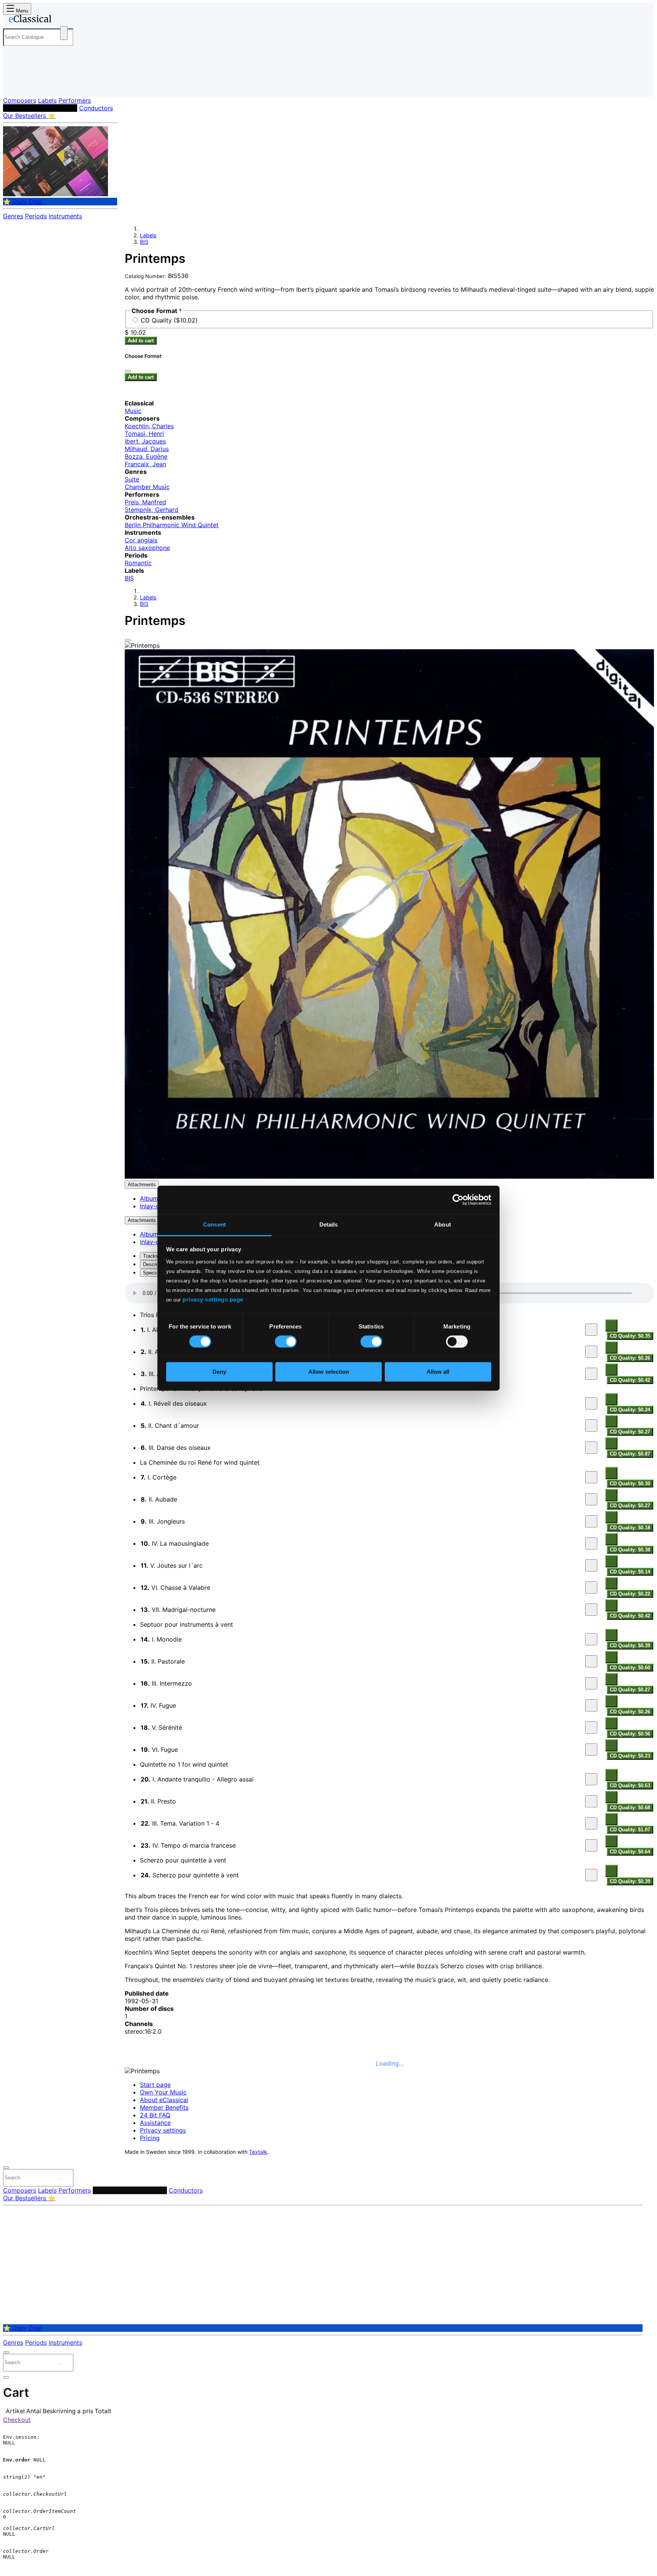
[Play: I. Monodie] (591, 1639)
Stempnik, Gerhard (152, 510)
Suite (132, 479)
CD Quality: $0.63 (630, 1785)
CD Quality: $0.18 (630, 1528)
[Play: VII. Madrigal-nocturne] (591, 1610)
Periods (36, 216)
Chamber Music (147, 487)
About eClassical (164, 2100)
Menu (21, 11)
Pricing (150, 2138)
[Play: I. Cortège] (591, 1477)
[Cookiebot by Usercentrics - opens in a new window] (458, 1200)
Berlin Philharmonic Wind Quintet (172, 525)
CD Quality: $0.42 (630, 1380)
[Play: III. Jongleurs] (591, 1521)
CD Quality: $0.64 (630, 1852)
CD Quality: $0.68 (630, 1808)
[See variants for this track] (611, 1325)
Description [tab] (155, 1264)
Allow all (438, 1372)
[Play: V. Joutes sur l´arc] (591, 1565)
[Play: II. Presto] (591, 1801)
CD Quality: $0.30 (630, 1483)
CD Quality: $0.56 (630, 1734)
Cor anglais (141, 540)
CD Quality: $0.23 (630, 1756)
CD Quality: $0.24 (630, 1410)
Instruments (65, 216)
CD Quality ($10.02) (169, 320)
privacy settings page (213, 1299)
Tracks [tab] (151, 1256)
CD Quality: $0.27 (630, 1432)
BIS (144, 242)
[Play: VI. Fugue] (591, 1750)
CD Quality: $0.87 (630, 1454)
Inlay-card (154, 1206)
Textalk (258, 2152)
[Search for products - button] (64, 33)
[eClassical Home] (64, 20)
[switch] (286, 1341)
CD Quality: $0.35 (630, 1336)
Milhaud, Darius (147, 449)
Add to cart (141, 341)
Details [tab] (329, 1224)
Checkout (17, 2420)
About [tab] (443, 1224)
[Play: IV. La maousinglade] (591, 1543)
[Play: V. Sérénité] (591, 1727)
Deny (219, 1372)
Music (133, 411)
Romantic (138, 563)
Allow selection (329, 1372)
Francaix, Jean (145, 464)
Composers (20, 100)
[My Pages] (17, 85)
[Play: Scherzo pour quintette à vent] (591, 1875)
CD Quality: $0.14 (630, 1572)
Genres (13, 216)
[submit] (60, 2179)
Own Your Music (163, 2092)
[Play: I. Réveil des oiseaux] (591, 1403)
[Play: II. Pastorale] (591, 1661)
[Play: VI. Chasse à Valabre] (591, 1588)
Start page (155, 2085)
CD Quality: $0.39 (630, 1646)
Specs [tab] (150, 1273)
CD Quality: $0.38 (630, 1550)
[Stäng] (128, 371)
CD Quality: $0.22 (630, 1594)
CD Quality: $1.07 (630, 1830)
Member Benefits (164, 2107)
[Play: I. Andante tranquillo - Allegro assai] (591, 1779)
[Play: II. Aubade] (591, 1499)
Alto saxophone (147, 548)
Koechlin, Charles (149, 426)
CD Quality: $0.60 (630, 1668)
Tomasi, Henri (144, 434)
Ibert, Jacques (145, 441)
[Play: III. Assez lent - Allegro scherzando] (591, 1374)
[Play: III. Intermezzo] (591, 1683)
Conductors (96, 108)
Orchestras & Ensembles (40, 108)
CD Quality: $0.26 (630, 1358)
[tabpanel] (389, 1584)
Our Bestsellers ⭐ (29, 116)
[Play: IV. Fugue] (591, 1705)
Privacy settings (163, 2130)
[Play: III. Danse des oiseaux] (591, 1448)
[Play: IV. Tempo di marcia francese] (591, 1845)
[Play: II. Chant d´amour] (591, 1425)
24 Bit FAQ (155, 2115)
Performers (75, 100)
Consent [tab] (214, 1224)
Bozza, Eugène (146, 456)
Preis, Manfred (145, 502)
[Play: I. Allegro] (591, 1330)
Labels (47, 100)
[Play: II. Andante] (591, 1352)
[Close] (128, 640)
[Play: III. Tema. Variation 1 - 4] (591, 1823)
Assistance (155, 2123)
